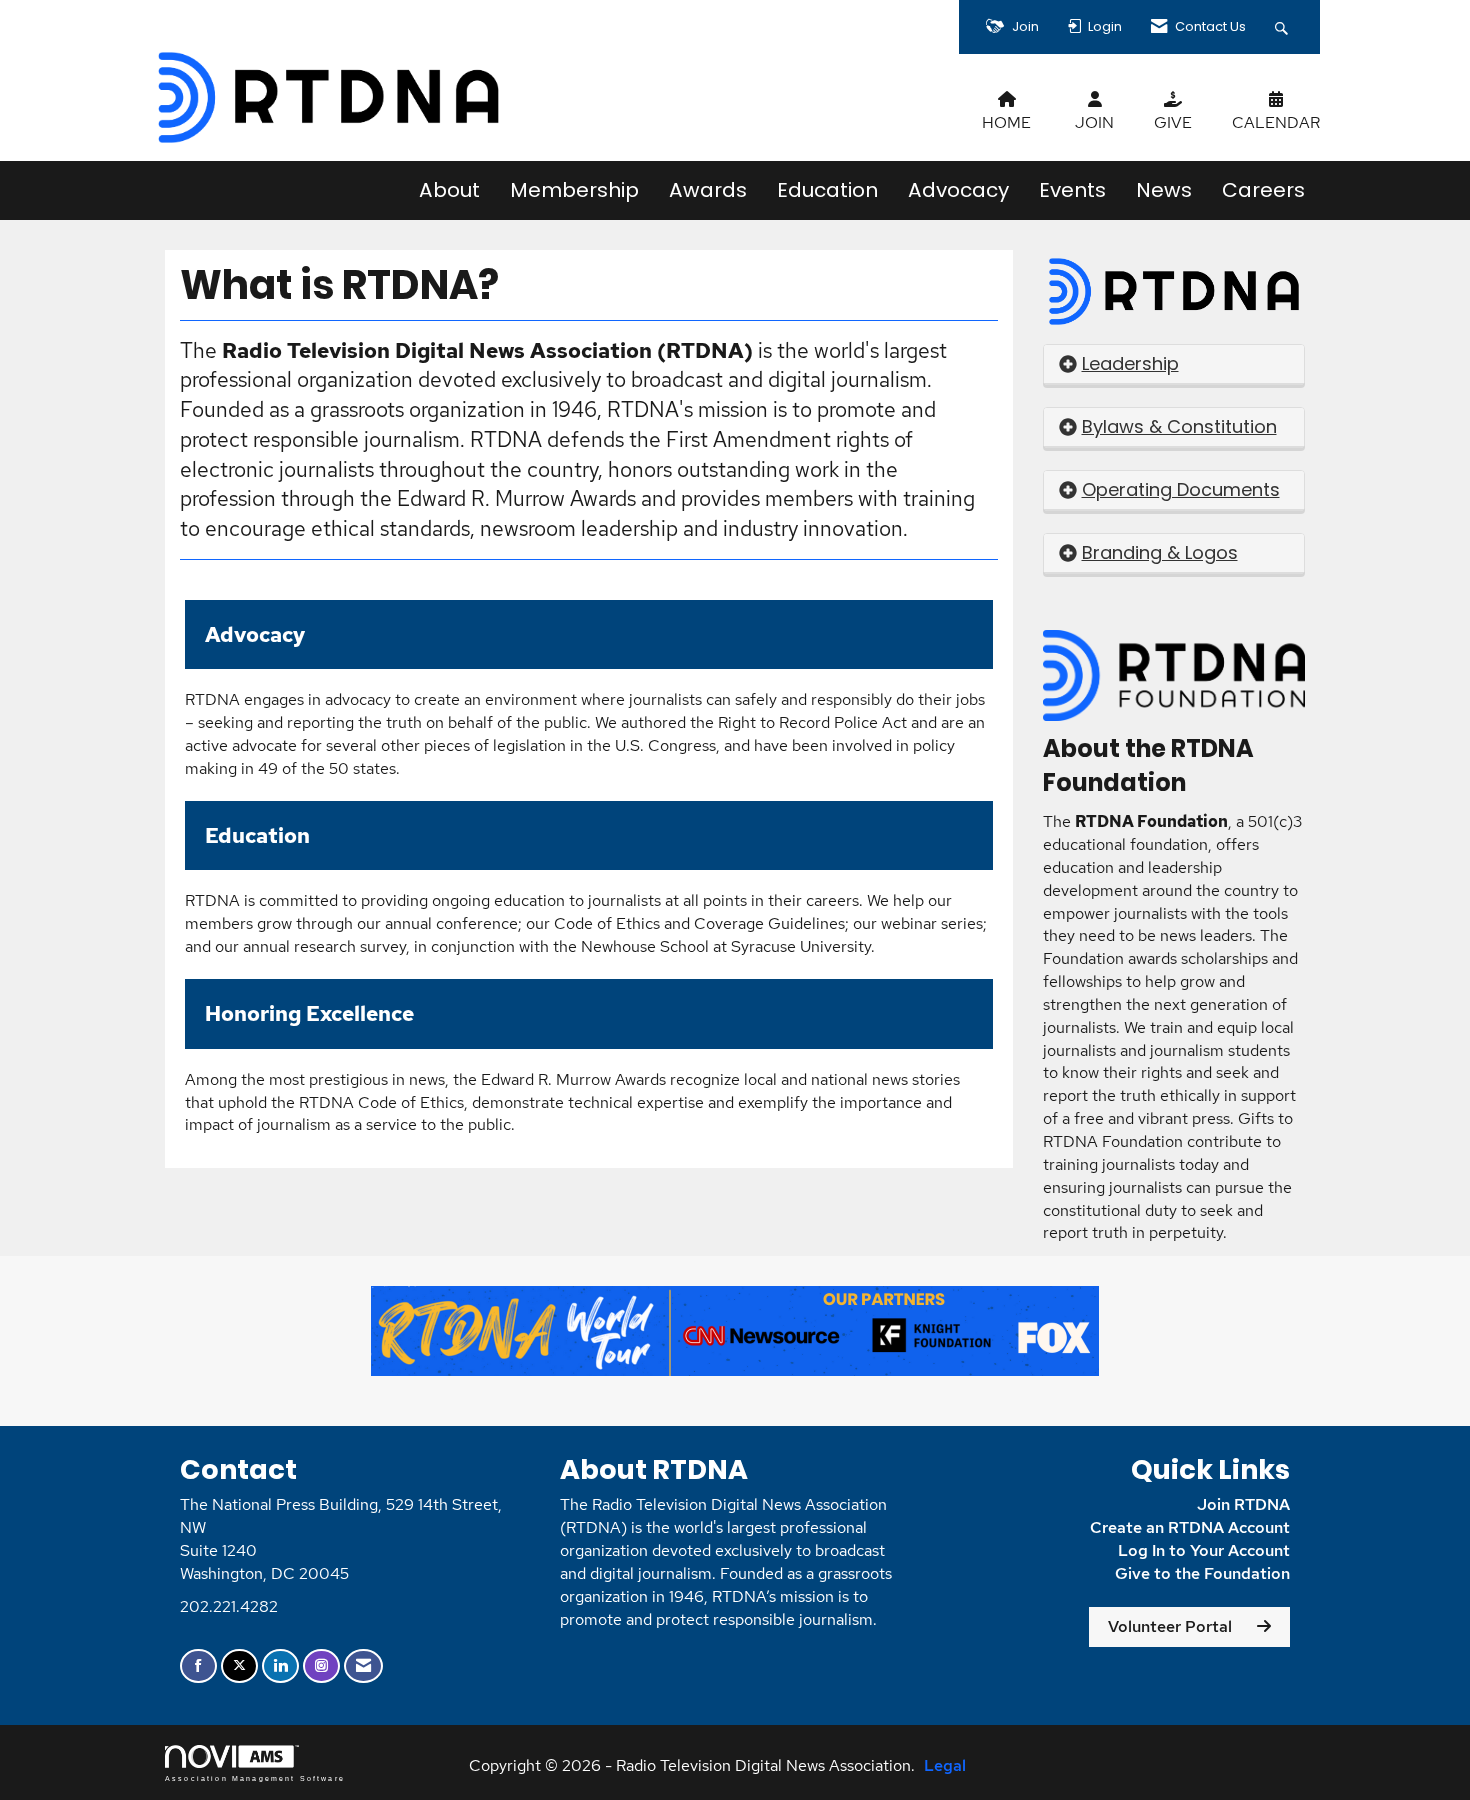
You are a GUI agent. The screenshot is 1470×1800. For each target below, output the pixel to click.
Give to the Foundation (1202, 1573)
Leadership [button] (1130, 363)
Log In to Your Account (1204, 1550)
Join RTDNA (1243, 1504)
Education (827, 190)
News (1164, 190)
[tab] (1174, 364)
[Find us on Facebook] (198, 1666)
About (449, 190)
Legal (945, 1765)
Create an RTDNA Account (1190, 1527)
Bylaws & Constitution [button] (1179, 426)
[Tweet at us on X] (239, 1666)
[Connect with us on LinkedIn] (280, 1666)
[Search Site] (1284, 27)
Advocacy (958, 190)
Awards (708, 190)
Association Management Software (255, 1778)
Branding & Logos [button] (1160, 552)
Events (1072, 190)
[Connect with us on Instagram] (321, 1666)
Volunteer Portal (1170, 1626)
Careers (1263, 190)
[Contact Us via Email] (363, 1666)
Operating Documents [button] (1181, 489)
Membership (574, 190)
